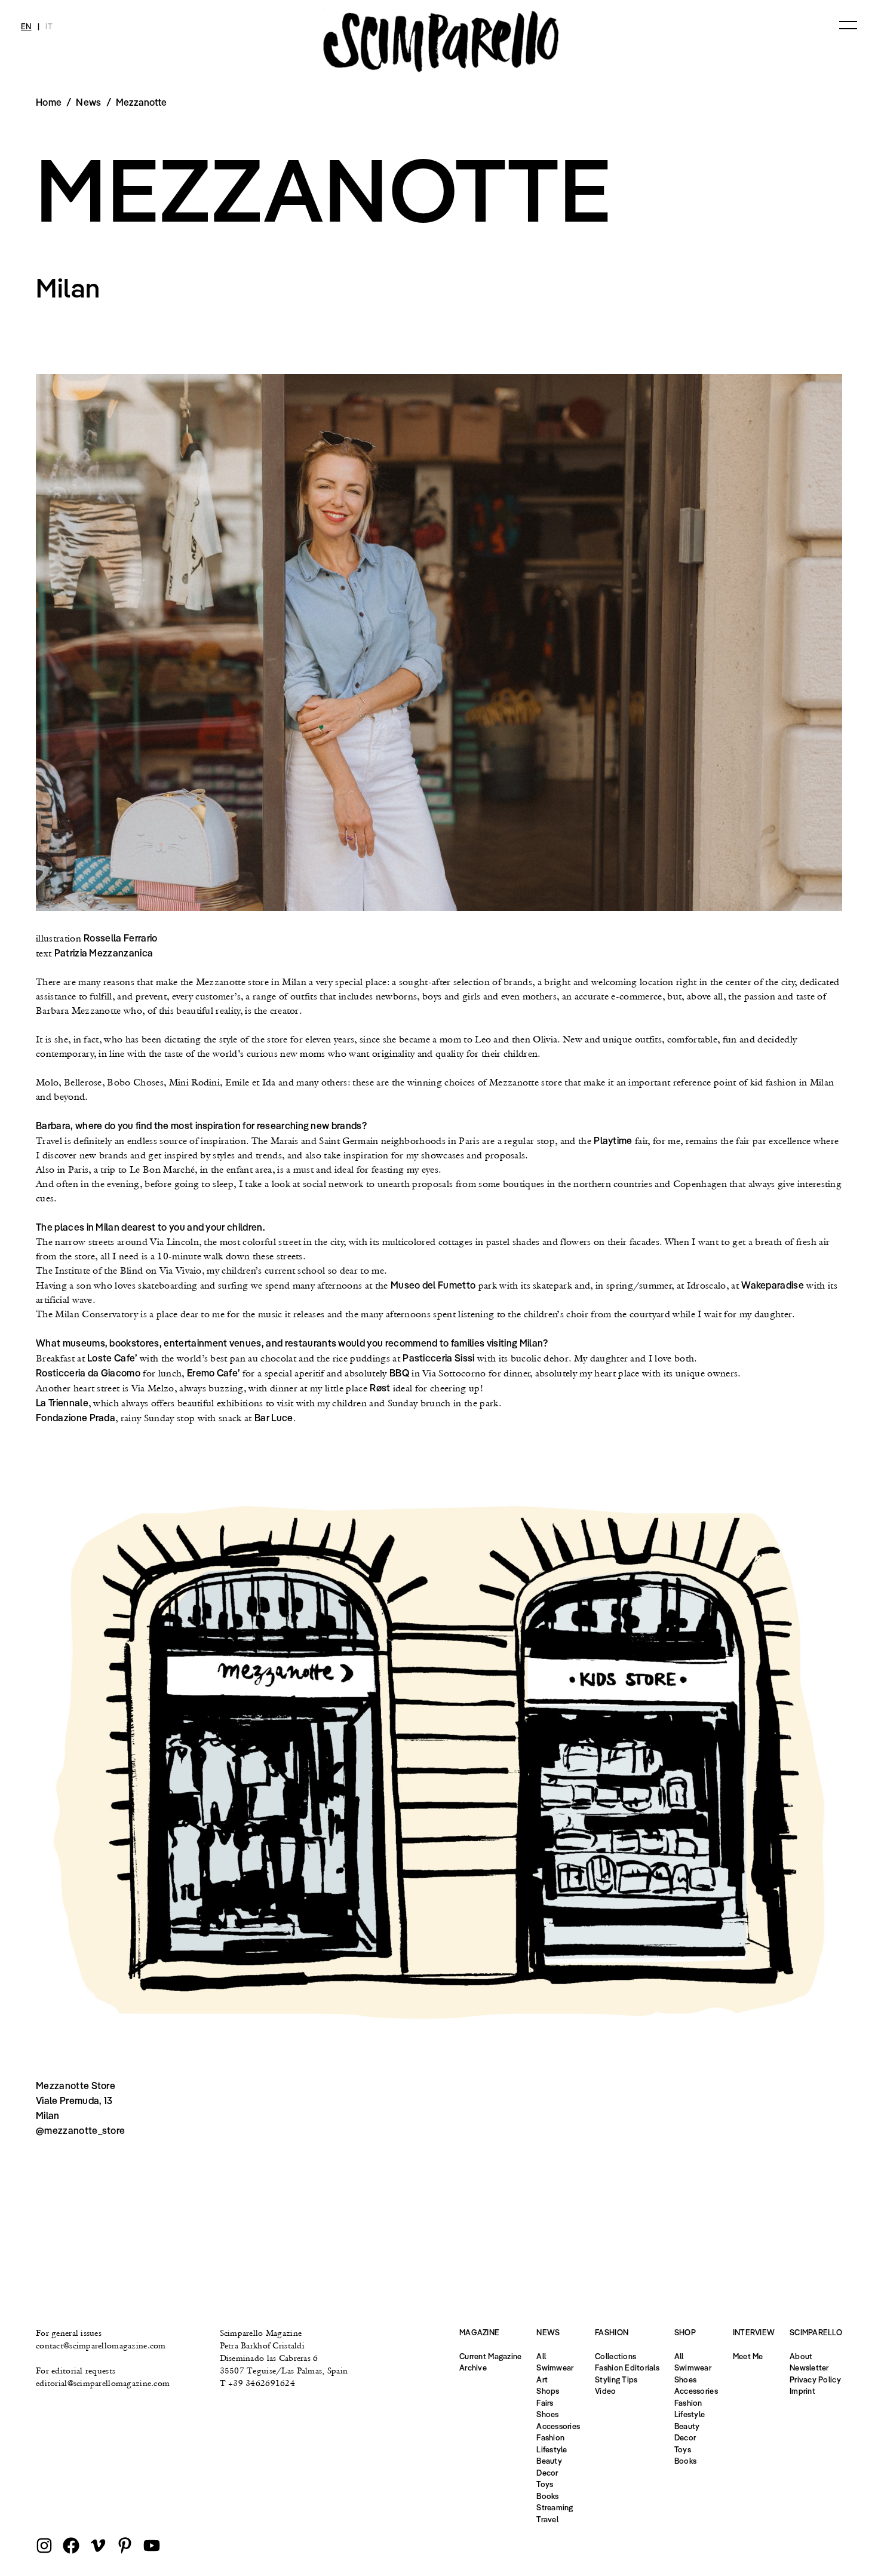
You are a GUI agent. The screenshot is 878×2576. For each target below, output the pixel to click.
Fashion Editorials (627, 2368)
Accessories (558, 2426)
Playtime (613, 1140)
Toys (545, 2484)
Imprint (802, 2391)
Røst (380, 1388)
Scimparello (816, 2332)
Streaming (555, 2507)
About (801, 2356)
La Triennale (62, 1403)
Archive (473, 2368)
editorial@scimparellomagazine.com (103, 2383)
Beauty (549, 2461)
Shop (685, 2332)
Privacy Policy (815, 2379)
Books (547, 2496)
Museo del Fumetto (433, 1285)
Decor (547, 2473)
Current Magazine (490, 2356)
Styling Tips (616, 2379)
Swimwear (555, 2368)
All (541, 2356)
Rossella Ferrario (120, 938)
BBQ (399, 1373)
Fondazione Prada (76, 1418)
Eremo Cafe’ (214, 1373)
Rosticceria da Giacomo (88, 1373)
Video (605, 2391)
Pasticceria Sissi (438, 1358)
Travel (547, 2519)
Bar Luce (274, 1418)
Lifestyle (552, 2449)
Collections (615, 2356)
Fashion (550, 2437)
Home (49, 102)
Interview (754, 2332)
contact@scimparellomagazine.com (101, 2345)
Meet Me (748, 2356)
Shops (548, 2391)
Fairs (545, 2403)
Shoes (547, 2414)
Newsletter (809, 2368)
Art (542, 2379)
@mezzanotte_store (80, 2130)
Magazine (479, 2332)
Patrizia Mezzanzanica (104, 953)
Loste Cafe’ (112, 1358)
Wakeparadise (773, 1285)
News (88, 102)
